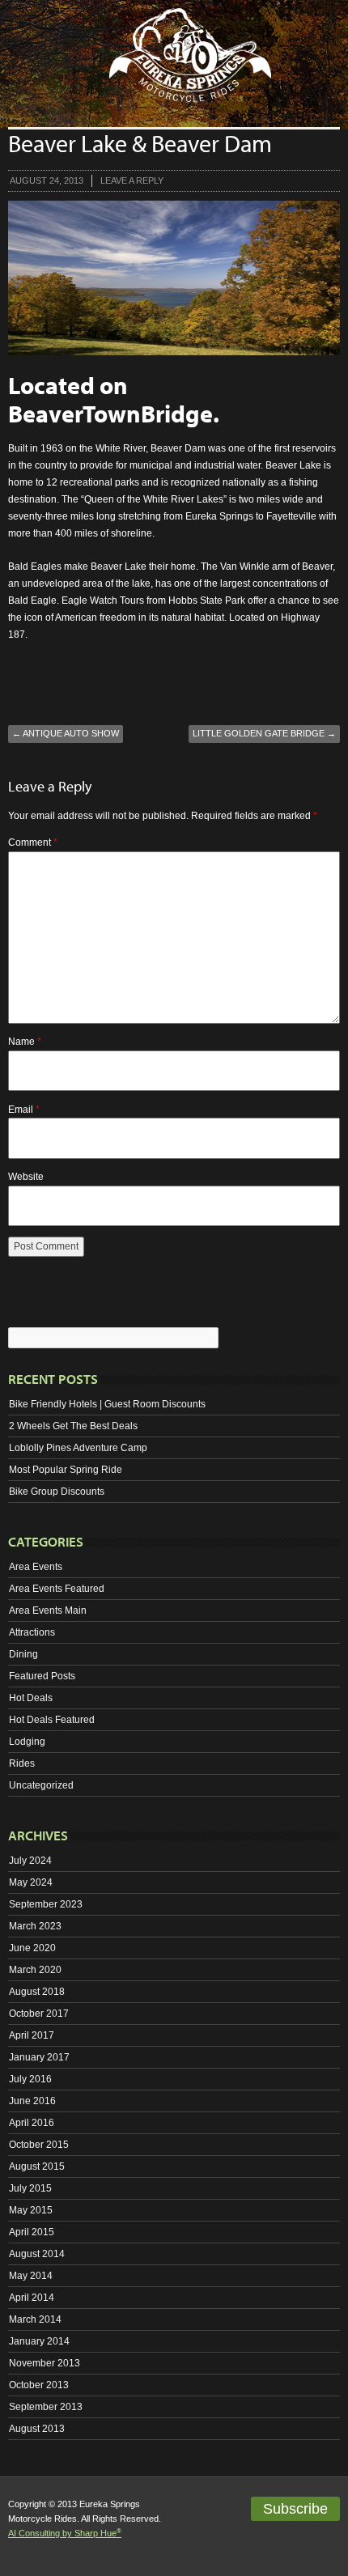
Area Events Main (48, 1611)
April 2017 (32, 2035)
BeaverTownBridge (110, 414)
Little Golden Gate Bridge (264, 733)
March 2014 (35, 2319)
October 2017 (39, 2014)
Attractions (32, 1632)
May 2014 (31, 2276)
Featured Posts (42, 1676)
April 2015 (32, 2232)
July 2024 (30, 1861)
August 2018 (37, 1992)
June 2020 (32, 1948)
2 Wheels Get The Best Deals (73, 1426)
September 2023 (46, 1904)
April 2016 (32, 2123)
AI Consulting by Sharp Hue (65, 2533)
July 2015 (30, 2188)
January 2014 (39, 2341)
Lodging (27, 1742)
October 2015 (39, 2145)
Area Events (36, 1567)
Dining (23, 1654)
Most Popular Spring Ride (66, 1470)
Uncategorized (41, 1785)
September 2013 (46, 2407)
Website (26, 1177)
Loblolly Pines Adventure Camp (78, 1448)
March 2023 (35, 1926)
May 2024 (31, 1882)
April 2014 (32, 2298)
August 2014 (37, 2254)
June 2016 (32, 2101)
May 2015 (31, 2210)
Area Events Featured (57, 1589)
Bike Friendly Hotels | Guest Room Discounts (107, 1404)
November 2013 (45, 2363)
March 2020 (35, 1970)
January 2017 (39, 2057)
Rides (22, 1763)
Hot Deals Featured (52, 1720)
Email (24, 1110)
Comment (33, 842)
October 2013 (39, 2385)
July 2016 (30, 2079)
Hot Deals (31, 1698)
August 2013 (37, 2429)
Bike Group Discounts (57, 1492)
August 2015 (37, 2166)
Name (25, 1042)
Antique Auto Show (66, 733)
